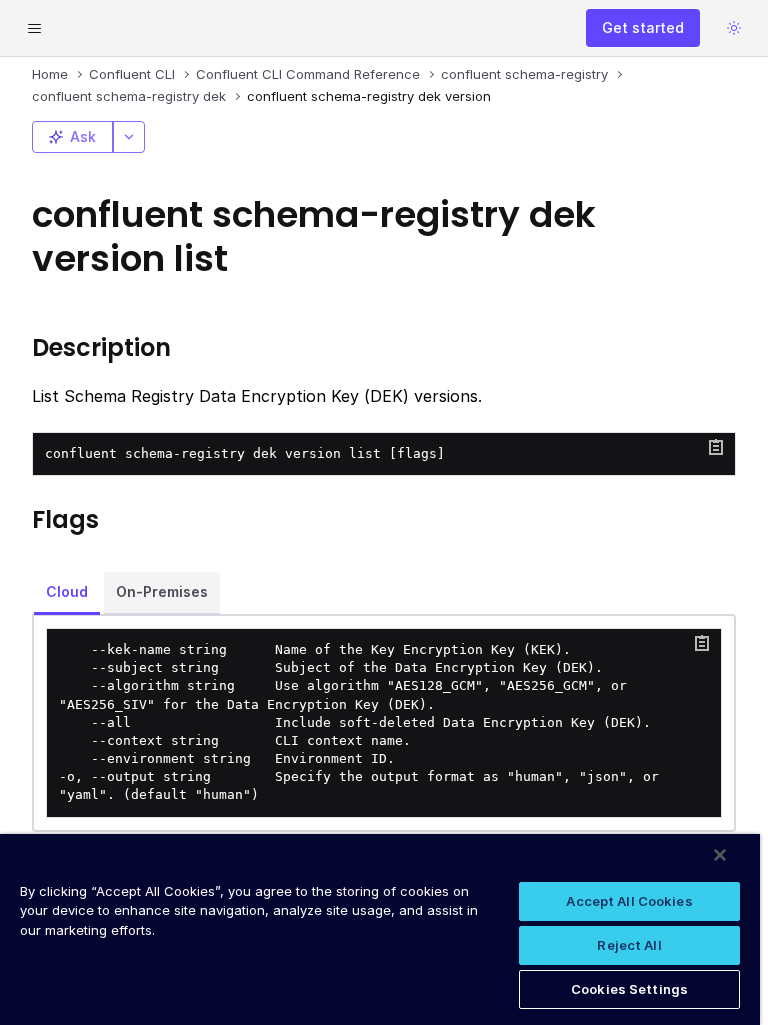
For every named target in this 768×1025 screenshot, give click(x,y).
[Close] (720, 855)
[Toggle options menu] (129, 137)
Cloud (67, 591)
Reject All (629, 945)
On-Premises (162, 591)
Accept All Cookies (629, 901)
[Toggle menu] (34, 28)
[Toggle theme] (734, 28)
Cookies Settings (629, 989)
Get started (643, 27)
